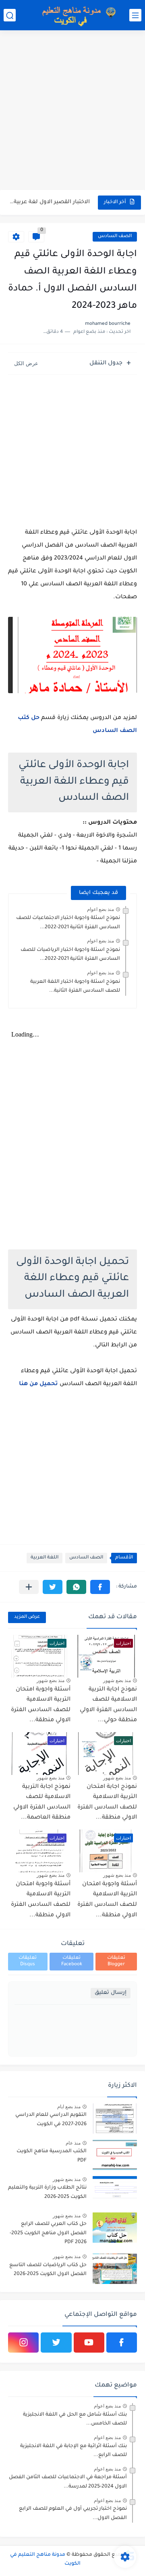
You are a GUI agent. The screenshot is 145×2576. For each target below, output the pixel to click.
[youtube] (89, 2343)
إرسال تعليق (111, 1993)
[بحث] (10, 15)
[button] (100, 1587)
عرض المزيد (27, 1617)
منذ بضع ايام (69, 2107)
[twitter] (56, 2343)
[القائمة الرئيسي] (135, 15)
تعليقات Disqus (28, 1961)
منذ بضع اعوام (100, 909)
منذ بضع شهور (117, 1680)
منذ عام (73, 2143)
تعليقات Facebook (72, 1961)
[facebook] (122, 2343)
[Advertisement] (72, 111)
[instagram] (23, 2343)
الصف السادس (115, 237)
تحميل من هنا (39, 1384)
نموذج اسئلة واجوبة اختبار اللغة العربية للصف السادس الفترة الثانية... (75, 986)
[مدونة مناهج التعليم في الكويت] (77, 15)
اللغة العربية (45, 1558)
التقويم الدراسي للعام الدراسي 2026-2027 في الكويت (51, 2120)
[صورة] (115, 2119)
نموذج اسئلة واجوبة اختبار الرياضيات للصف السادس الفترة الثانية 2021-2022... (70, 955)
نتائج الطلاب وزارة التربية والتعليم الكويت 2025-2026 (47, 2192)
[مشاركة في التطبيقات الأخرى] (29, 1587)
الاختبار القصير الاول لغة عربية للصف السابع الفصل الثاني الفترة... (50, 202)
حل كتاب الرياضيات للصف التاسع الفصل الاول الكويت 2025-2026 (48, 2270)
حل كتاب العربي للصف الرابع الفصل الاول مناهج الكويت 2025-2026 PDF (48, 2233)
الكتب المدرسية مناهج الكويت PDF (52, 2156)
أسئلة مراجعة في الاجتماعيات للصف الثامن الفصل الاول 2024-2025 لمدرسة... (68, 2482)
